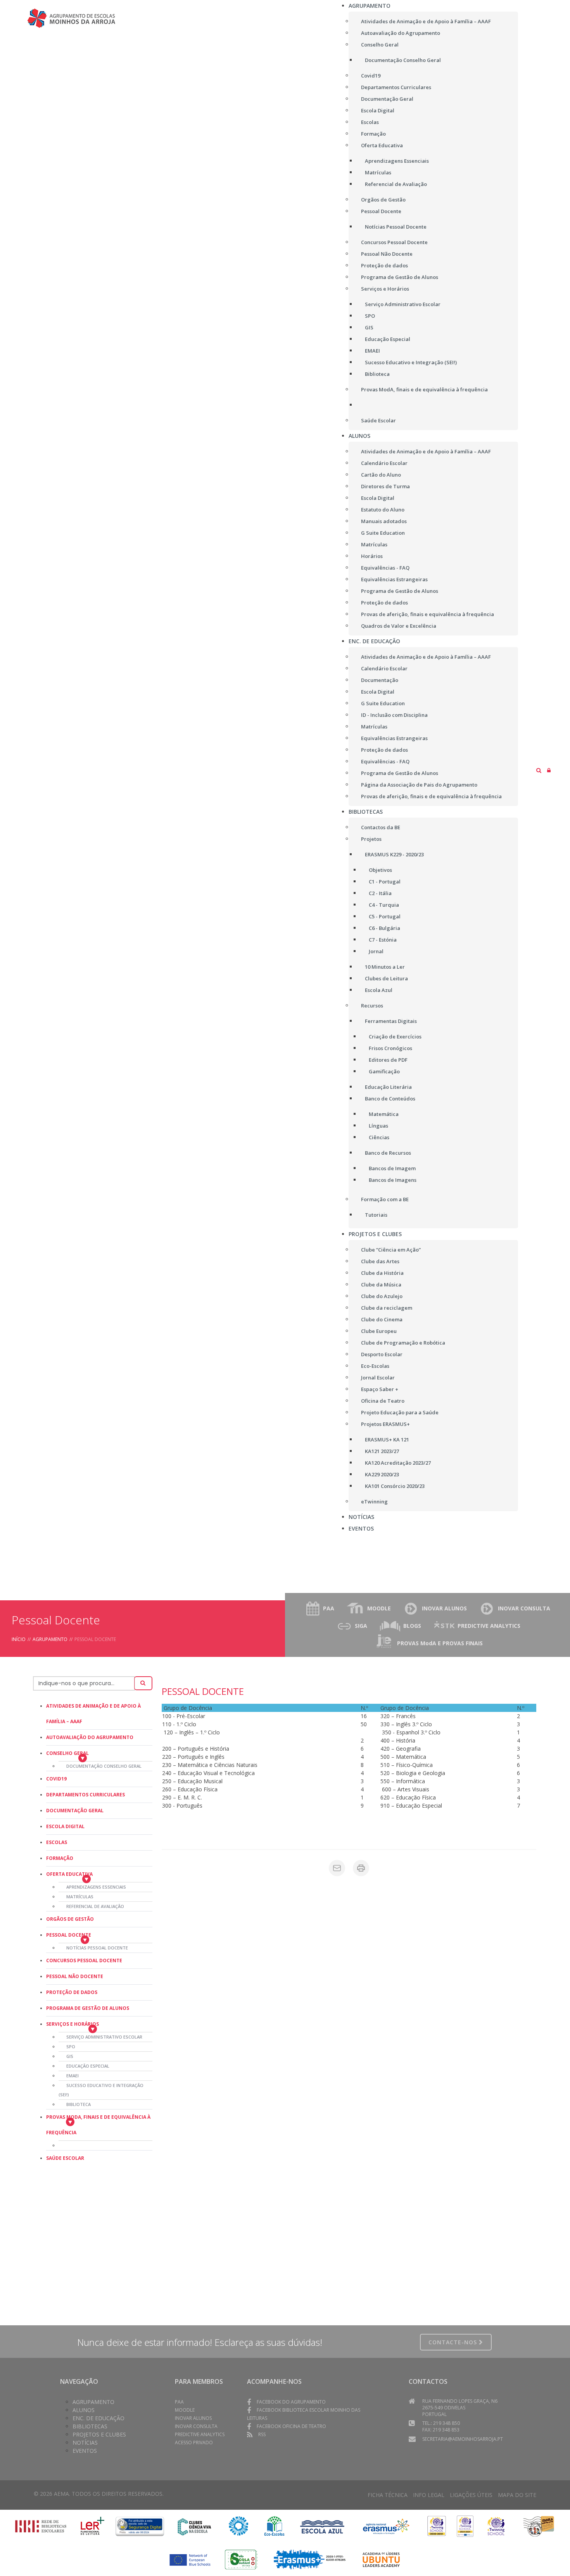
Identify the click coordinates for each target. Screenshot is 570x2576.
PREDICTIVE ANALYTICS (489, 1626)
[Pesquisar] (143, 1683)
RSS (262, 2434)
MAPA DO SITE (517, 2495)
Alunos (84, 2410)
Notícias (85, 2443)
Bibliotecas (90, 2426)
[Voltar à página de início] (74, 18)
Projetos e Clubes (99, 2434)
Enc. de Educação (98, 2418)
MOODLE (379, 1608)
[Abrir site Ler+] (93, 2526)
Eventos (85, 2451)
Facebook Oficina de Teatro (291, 2426)
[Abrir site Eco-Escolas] (275, 2526)
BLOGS (412, 1626)
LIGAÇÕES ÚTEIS (471, 2495)
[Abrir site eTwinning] (437, 2526)
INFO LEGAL (429, 2495)
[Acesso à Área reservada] (549, 770)
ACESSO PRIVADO (194, 2443)
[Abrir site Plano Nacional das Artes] (239, 2526)
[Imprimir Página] (361, 1868)
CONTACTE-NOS (454, 2342)
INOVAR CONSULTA (524, 1608)
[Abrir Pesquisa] (539, 770)
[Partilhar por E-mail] (337, 1868)
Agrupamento (50, 1639)
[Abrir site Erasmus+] (387, 2526)
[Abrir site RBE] (41, 2526)
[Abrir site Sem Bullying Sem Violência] (539, 2526)
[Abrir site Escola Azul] (322, 2526)
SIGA (361, 1626)
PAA (329, 1608)
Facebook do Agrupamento (291, 2402)
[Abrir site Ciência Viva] (194, 2526)
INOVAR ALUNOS (444, 1608)
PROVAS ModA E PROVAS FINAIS (440, 1643)
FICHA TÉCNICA (388, 2495)
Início (19, 1639)
